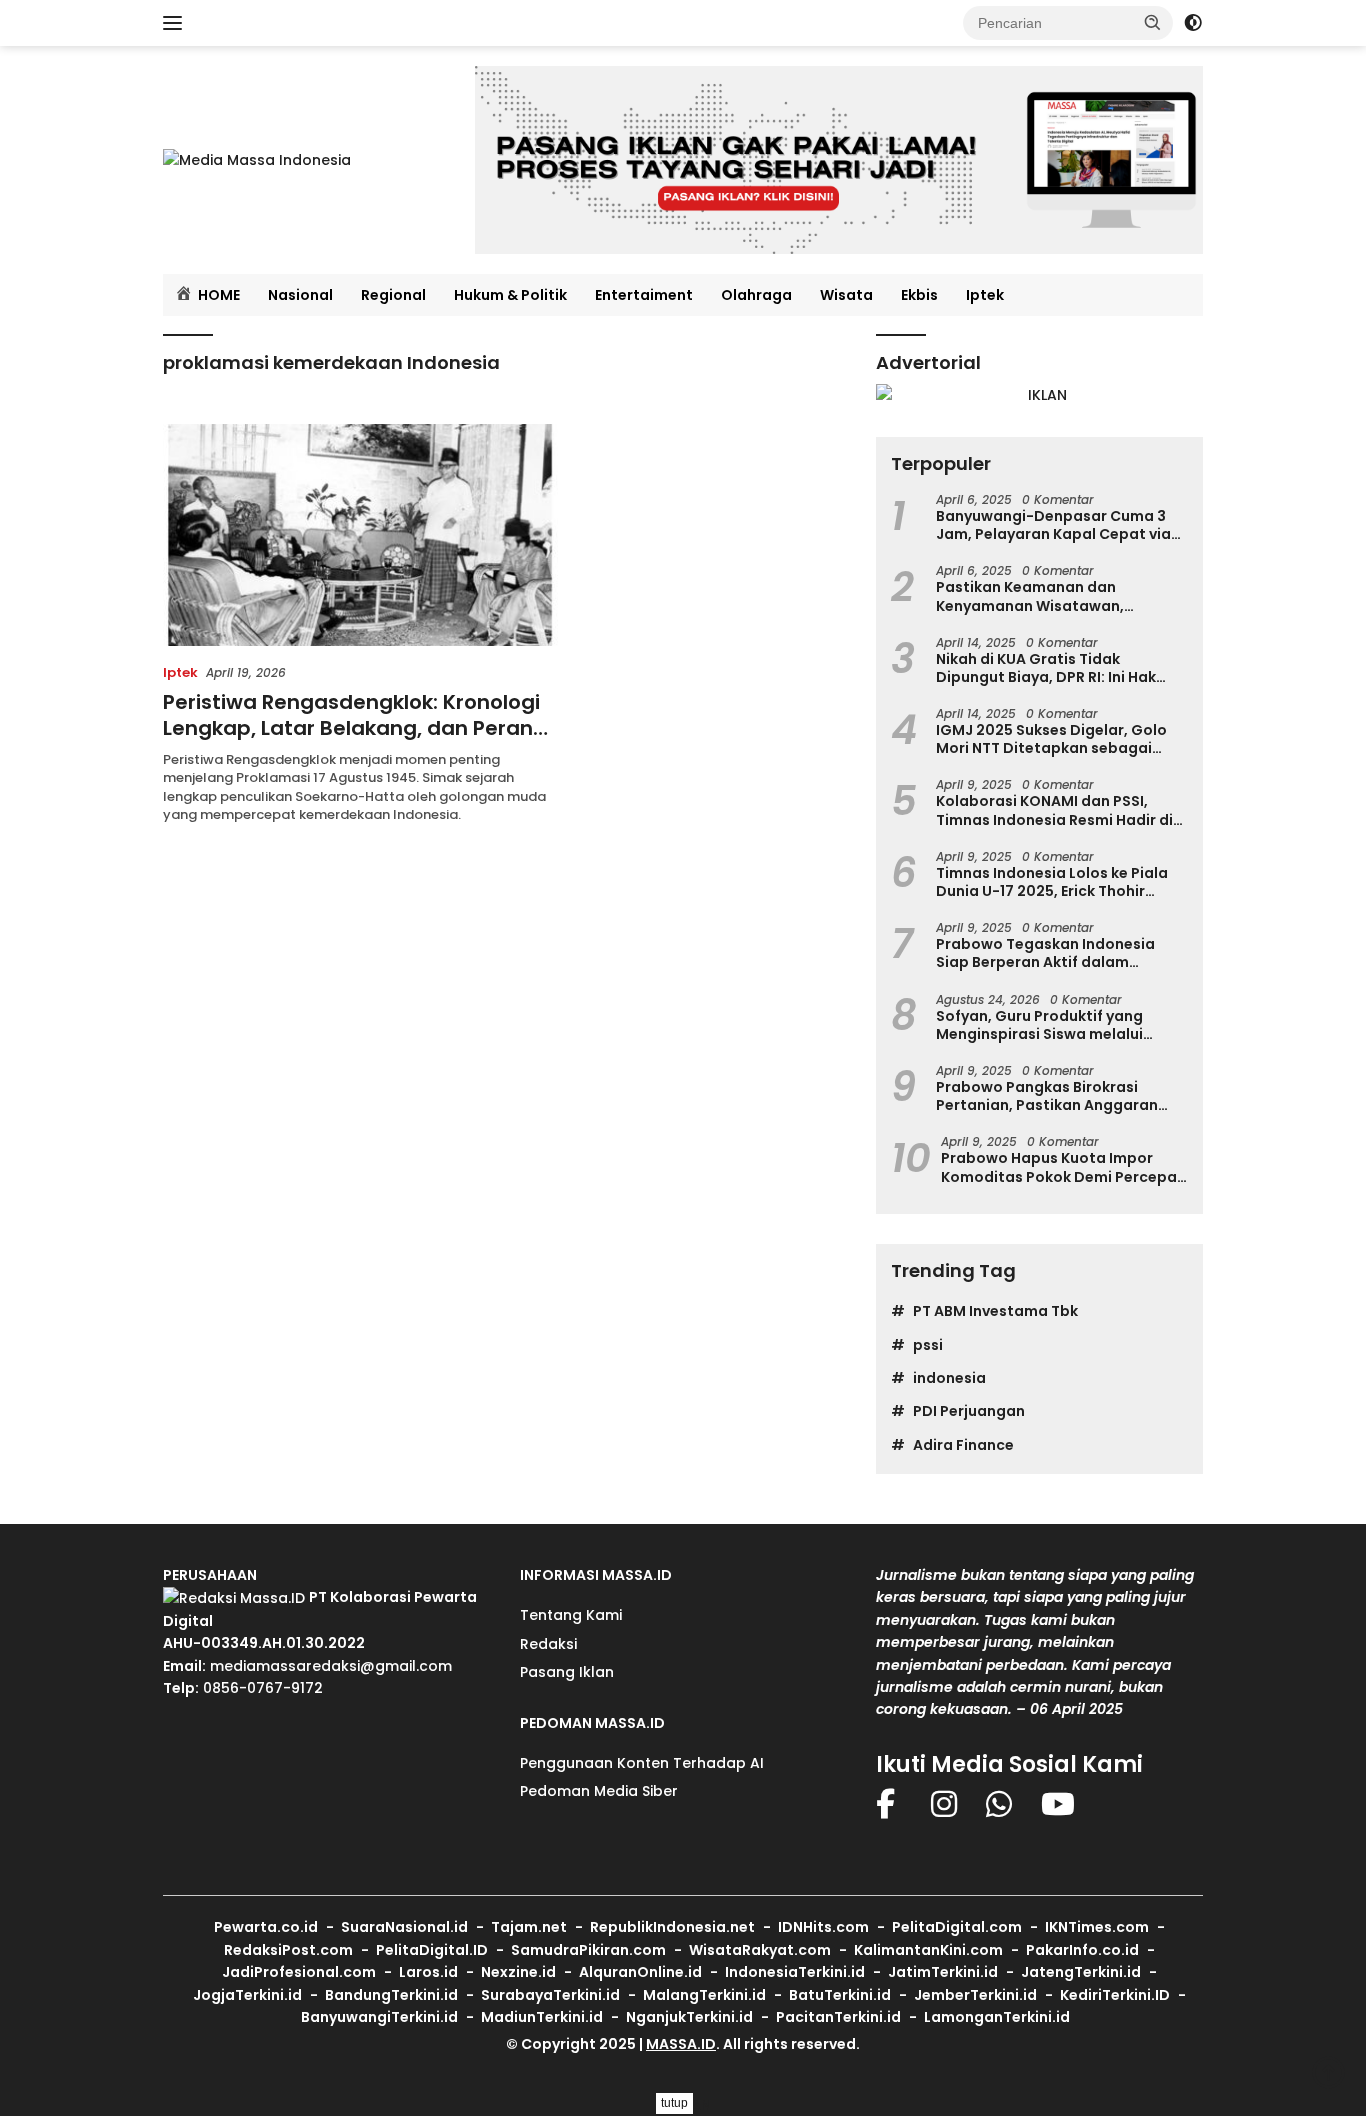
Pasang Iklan (567, 1672)
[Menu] (176, 23)
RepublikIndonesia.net (672, 1927)
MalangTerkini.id (704, 1995)
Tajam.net (529, 1927)
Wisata (846, 295)
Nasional (300, 295)
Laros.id (428, 1972)
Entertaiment (644, 295)
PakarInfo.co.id (1082, 1950)
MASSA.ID (681, 2044)
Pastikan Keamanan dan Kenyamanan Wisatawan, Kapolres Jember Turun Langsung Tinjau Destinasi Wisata (1058, 596)
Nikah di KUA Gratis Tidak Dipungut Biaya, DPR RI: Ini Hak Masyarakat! (1046, 668)
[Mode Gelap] (1193, 23)
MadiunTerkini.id (542, 2017)
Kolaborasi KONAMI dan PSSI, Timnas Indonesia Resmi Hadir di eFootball (1054, 810)
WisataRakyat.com (760, 1950)
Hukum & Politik (510, 295)
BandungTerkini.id (391, 1995)
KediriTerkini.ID (1115, 1995)
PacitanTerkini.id (838, 2017)
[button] (1153, 22)
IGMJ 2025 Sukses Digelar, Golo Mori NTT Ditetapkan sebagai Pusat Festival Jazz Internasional (1057, 739)
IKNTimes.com (1097, 1927)
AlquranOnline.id (640, 1972)
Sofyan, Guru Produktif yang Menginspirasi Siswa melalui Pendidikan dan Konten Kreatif (1048, 1025)
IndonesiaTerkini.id (795, 1972)
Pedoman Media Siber (599, 1791)
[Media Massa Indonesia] (257, 159)
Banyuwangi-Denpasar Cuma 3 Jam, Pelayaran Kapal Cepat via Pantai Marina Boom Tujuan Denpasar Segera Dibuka (1053, 525)
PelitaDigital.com (957, 1927)
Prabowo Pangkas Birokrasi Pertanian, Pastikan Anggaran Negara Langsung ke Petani (1047, 1096)
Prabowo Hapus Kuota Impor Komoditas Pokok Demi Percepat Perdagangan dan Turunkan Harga (1062, 1167)
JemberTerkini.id (975, 1995)
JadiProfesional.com (299, 1972)
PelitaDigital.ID (432, 1950)
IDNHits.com (823, 1927)
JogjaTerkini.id (247, 1995)
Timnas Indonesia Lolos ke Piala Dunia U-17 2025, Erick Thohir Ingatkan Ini (1052, 882)
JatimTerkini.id (943, 1972)
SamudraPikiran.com (588, 1950)
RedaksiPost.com (288, 1950)
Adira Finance (963, 1445)
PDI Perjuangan (969, 1411)
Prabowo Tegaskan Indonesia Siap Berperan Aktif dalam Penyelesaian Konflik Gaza (1045, 953)
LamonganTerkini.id (997, 2017)
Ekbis (919, 295)
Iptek (985, 295)
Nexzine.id (518, 1972)
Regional (393, 295)
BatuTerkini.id (840, 1995)
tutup (674, 2103)
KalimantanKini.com (928, 1950)
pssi (928, 1345)
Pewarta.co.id (266, 1927)
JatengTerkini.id (1081, 1972)
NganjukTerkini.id (689, 2017)
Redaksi (548, 1644)
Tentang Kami (571, 1615)
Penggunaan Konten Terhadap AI (642, 1763)
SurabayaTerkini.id (550, 1995)
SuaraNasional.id (404, 1927)
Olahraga (756, 295)
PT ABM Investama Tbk (995, 1311)
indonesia (949, 1378)
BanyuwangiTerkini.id (379, 2017)
